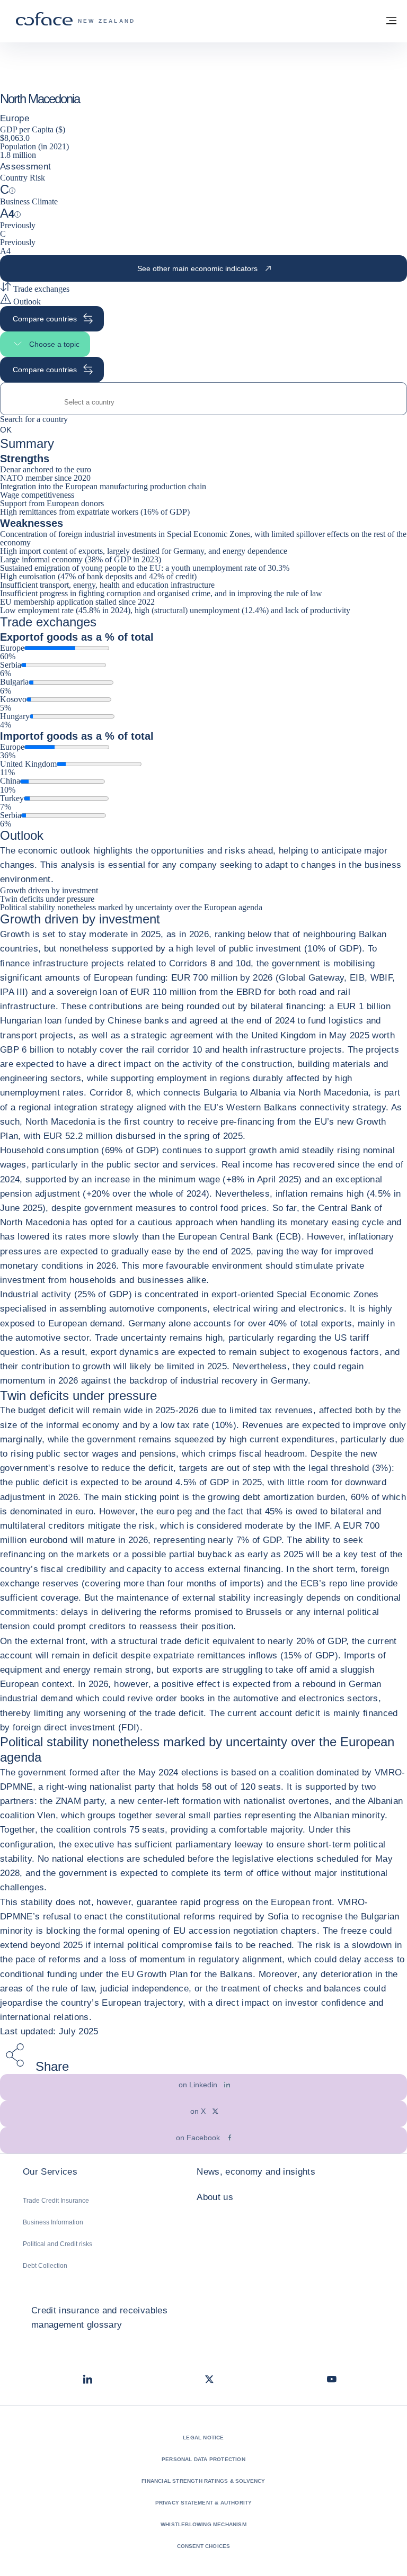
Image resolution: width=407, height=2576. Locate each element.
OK (6, 429)
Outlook (26, 302)
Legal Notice (203, 2438)
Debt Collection (45, 2266)
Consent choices (204, 2546)
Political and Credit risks (57, 2244)
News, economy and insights (256, 2172)
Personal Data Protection (203, 2459)
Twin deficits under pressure (47, 899)
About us (215, 2197)
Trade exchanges (40, 289)
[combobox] (203, 402)
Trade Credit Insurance (56, 2201)
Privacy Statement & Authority (204, 2503)
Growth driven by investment (49, 890)
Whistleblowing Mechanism (203, 2524)
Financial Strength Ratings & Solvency (203, 2481)
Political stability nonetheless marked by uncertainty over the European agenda (131, 907)
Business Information (53, 2222)
